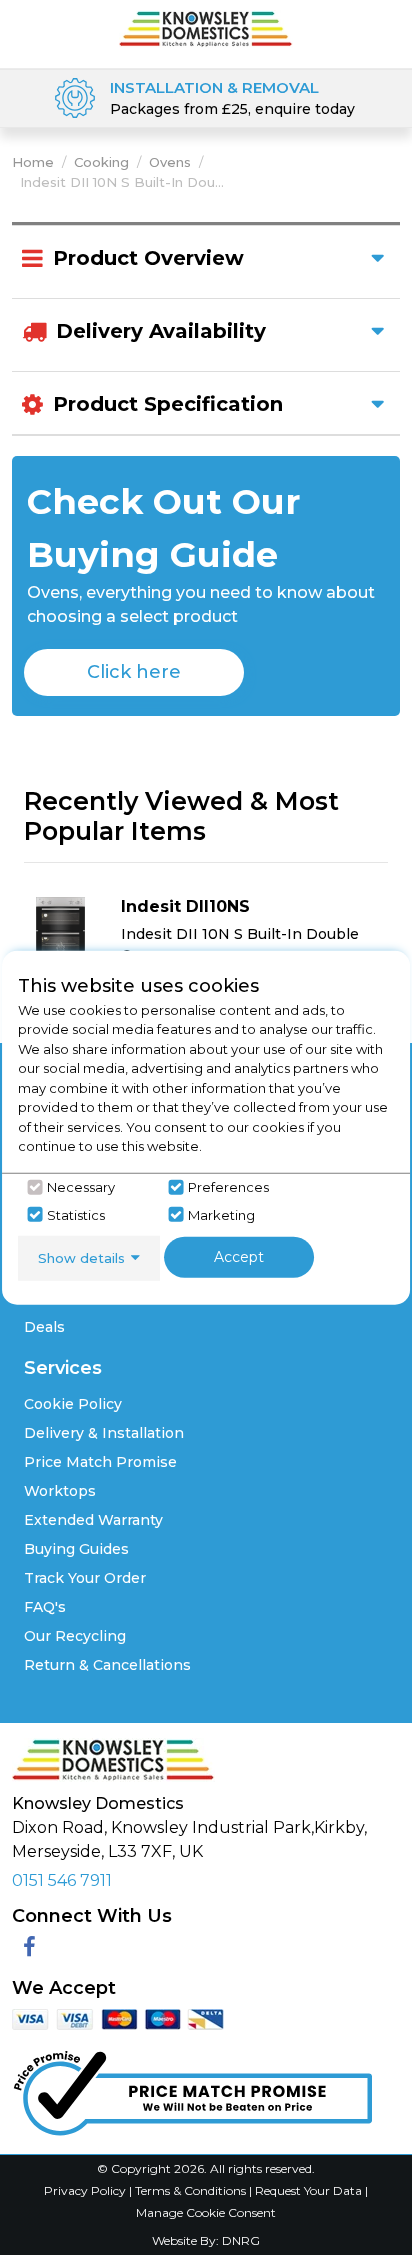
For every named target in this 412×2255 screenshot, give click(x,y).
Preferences (228, 1187)
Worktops (60, 1491)
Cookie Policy (73, 1404)
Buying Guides (76, 1549)
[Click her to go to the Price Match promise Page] (192, 2088)
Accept (239, 1256)
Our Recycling (75, 1636)
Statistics (76, 1214)
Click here (134, 672)
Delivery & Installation (104, 1433)
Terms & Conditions (192, 2190)
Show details (81, 1257)
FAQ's (45, 1607)
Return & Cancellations (107, 1665)
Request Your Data (308, 2190)
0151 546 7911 (62, 1880)
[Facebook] (29, 1947)
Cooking (101, 162)
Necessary (81, 1187)
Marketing (221, 1214)
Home (33, 162)
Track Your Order (85, 1578)
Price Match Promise (100, 1462)
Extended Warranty (93, 1520)
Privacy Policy (86, 2190)
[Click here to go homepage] (206, 27)
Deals (44, 1327)
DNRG (241, 2240)
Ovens (170, 162)
